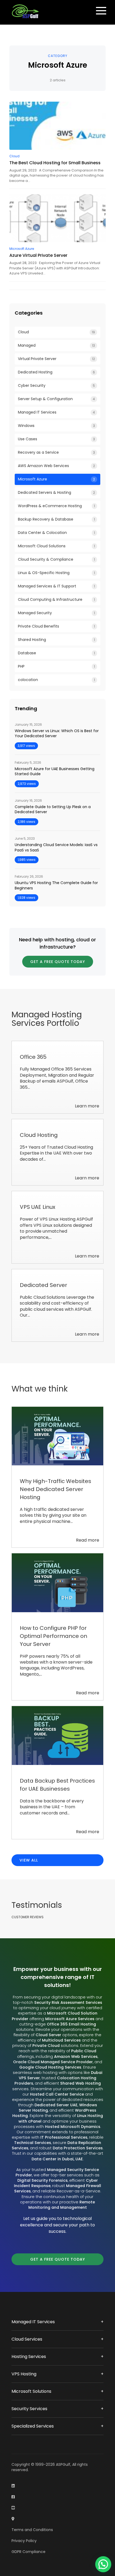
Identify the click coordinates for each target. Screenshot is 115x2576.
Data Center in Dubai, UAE (57, 2159)
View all (29, 1860)
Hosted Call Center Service (57, 2094)
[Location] (13, 2519)
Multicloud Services (61, 2040)
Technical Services (33, 2143)
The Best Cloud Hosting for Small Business (55, 163)
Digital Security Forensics (43, 2180)
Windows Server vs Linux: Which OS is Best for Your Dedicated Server (57, 734)
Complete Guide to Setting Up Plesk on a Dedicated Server (53, 810)
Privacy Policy (24, 2541)
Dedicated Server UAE (56, 2105)
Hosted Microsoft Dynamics (73, 2127)
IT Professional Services (64, 2137)
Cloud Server (48, 2035)
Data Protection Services (78, 2148)
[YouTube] (13, 2508)
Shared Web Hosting (80, 2083)
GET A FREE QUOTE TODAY (58, 962)
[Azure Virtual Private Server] (57, 218)
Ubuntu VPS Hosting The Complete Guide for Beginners (56, 886)
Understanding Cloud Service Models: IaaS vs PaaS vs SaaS (56, 848)
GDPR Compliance (28, 2552)
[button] (103, 2564)
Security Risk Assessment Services (68, 2002)
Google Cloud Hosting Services (50, 2067)
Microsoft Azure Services (70, 2019)
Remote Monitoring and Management (62, 2205)
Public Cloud (84, 2051)
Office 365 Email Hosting (71, 2024)
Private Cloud (46, 2046)
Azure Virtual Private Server (38, 255)
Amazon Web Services (76, 2057)
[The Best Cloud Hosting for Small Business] (57, 126)
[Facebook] (13, 2497)
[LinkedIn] (13, 2486)
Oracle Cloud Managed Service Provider (53, 2062)
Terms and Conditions (32, 2530)
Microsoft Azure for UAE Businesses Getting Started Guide (55, 772)
